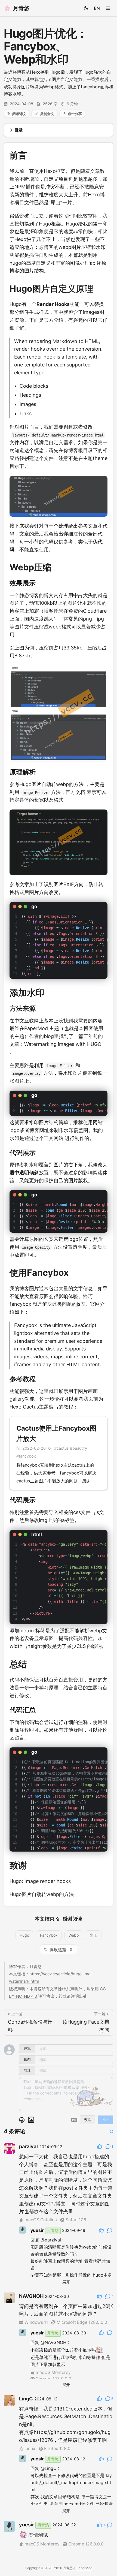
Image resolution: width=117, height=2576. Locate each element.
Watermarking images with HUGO (63, 1044)
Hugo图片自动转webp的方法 (51, 784)
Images (28, 404)
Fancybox (49, 1935)
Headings (30, 395)
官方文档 (75, 792)
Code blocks (34, 386)
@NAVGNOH (53, 2342)
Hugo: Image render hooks (40, 1881)
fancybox (20, 1304)
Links (26, 413)
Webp (74, 1935)
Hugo (24, 1935)
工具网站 (54, 1138)
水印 (94, 1935)
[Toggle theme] (86, 8)
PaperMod (36, 1028)
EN (97, 8)
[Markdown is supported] (74, 2120)
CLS (81, 1646)
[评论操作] (100, 2147)
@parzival (51, 2240)
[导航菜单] (108, 8)
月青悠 (68, 2568)
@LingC (49, 2468)
